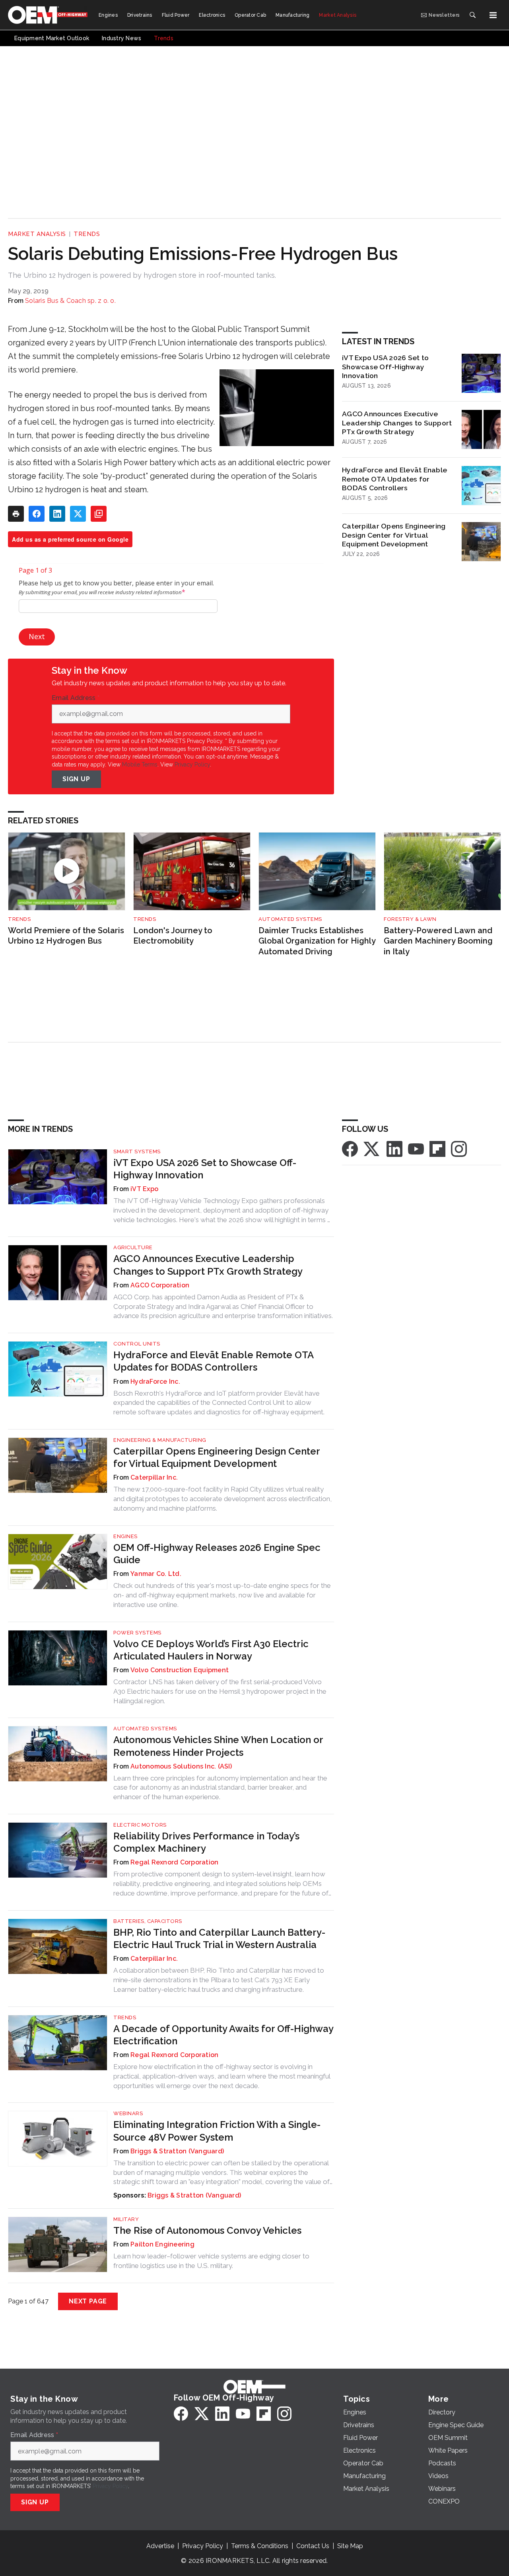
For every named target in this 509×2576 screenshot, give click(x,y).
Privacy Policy (192, 764)
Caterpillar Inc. (154, 1477)
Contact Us (313, 2546)
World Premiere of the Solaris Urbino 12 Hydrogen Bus (66, 936)
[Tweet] (78, 514)
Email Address (76, 698)
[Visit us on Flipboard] (437, 1148)
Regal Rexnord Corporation (174, 1862)
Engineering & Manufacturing (160, 1440)
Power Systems (137, 1633)
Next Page (88, 2301)
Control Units (137, 1344)
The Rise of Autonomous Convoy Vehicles (207, 2230)
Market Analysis (37, 234)
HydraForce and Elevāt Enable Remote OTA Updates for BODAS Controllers (394, 479)
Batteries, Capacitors (148, 1921)
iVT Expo (144, 1189)
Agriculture (133, 1247)
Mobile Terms (140, 764)
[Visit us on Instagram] (459, 1148)
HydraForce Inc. (155, 1382)
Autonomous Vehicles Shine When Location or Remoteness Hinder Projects (218, 1746)
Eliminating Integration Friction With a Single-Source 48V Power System (217, 2131)
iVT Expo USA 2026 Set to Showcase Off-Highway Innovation (385, 367)
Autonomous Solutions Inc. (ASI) (181, 1766)
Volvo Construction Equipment (180, 1670)
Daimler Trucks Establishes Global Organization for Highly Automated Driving (317, 941)
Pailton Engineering (162, 2244)
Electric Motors (140, 1825)
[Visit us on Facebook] (350, 1148)
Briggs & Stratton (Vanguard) (177, 2151)
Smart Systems (137, 1151)
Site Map (350, 2546)
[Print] (16, 514)
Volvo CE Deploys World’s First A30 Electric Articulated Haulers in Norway (211, 1650)
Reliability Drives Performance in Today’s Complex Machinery (206, 1842)
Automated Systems (290, 919)
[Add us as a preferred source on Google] (99, 514)
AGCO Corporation (160, 1285)
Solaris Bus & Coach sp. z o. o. (70, 301)
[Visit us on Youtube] (416, 1148)
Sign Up (76, 779)
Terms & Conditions (260, 2546)
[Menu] (493, 15)
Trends (87, 234)
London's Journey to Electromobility (173, 936)
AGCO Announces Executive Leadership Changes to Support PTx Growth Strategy (397, 423)
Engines (125, 1536)
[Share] (37, 514)
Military (126, 2219)
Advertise (160, 2546)
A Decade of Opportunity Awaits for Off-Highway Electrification (223, 2035)
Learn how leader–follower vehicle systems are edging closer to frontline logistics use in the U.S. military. (211, 2261)
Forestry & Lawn (410, 919)
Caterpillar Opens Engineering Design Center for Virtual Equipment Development (394, 535)
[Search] (472, 15)
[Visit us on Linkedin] (394, 1148)
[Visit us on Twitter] (372, 1148)
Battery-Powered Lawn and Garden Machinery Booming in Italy (438, 941)
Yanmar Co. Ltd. (156, 1574)
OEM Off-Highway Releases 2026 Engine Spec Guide (217, 1554)
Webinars (128, 2113)
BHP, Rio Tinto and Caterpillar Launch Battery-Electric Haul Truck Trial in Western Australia (219, 1938)
